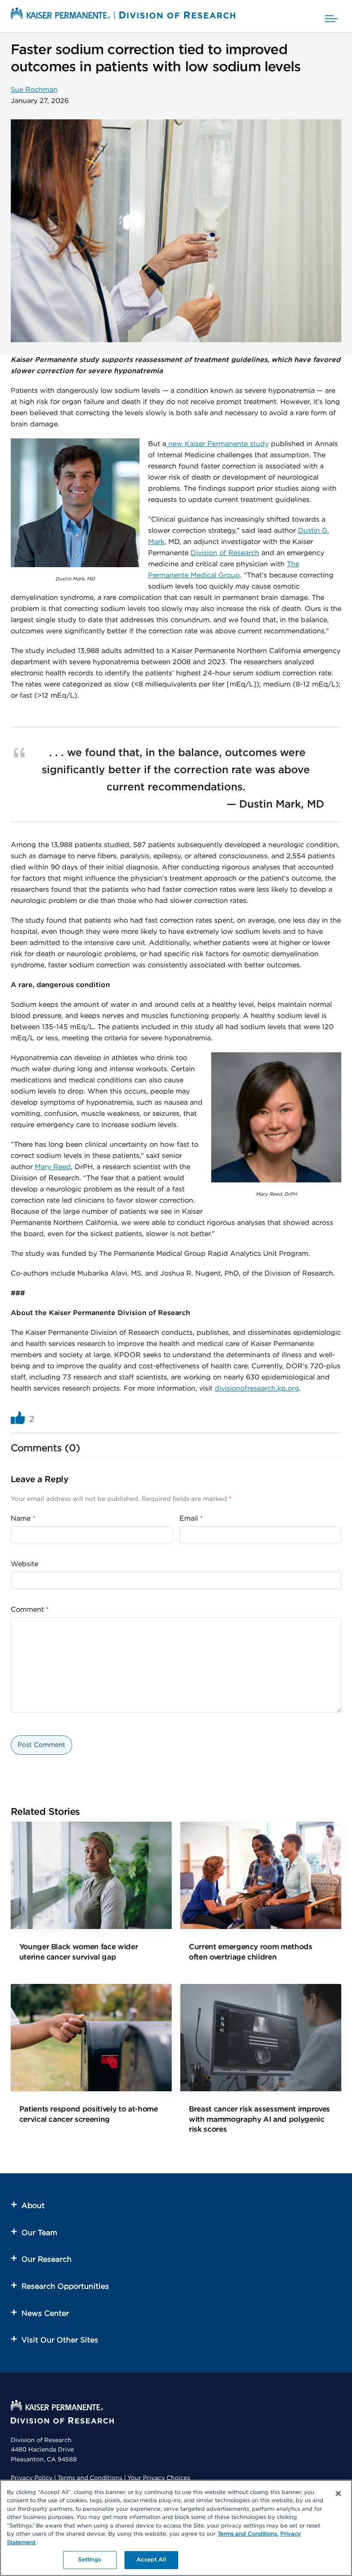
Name (23, 1519)
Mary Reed (53, 1167)
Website (24, 1564)
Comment (30, 1610)
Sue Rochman (34, 90)
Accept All (151, 2560)
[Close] (338, 2494)
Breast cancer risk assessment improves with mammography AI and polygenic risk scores (259, 2119)
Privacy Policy (32, 2478)
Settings (90, 2560)
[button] (331, 16)
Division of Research (225, 553)
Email (191, 1519)
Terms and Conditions (90, 2478)
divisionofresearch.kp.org (257, 1388)
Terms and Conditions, (248, 2534)
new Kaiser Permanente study (217, 444)
